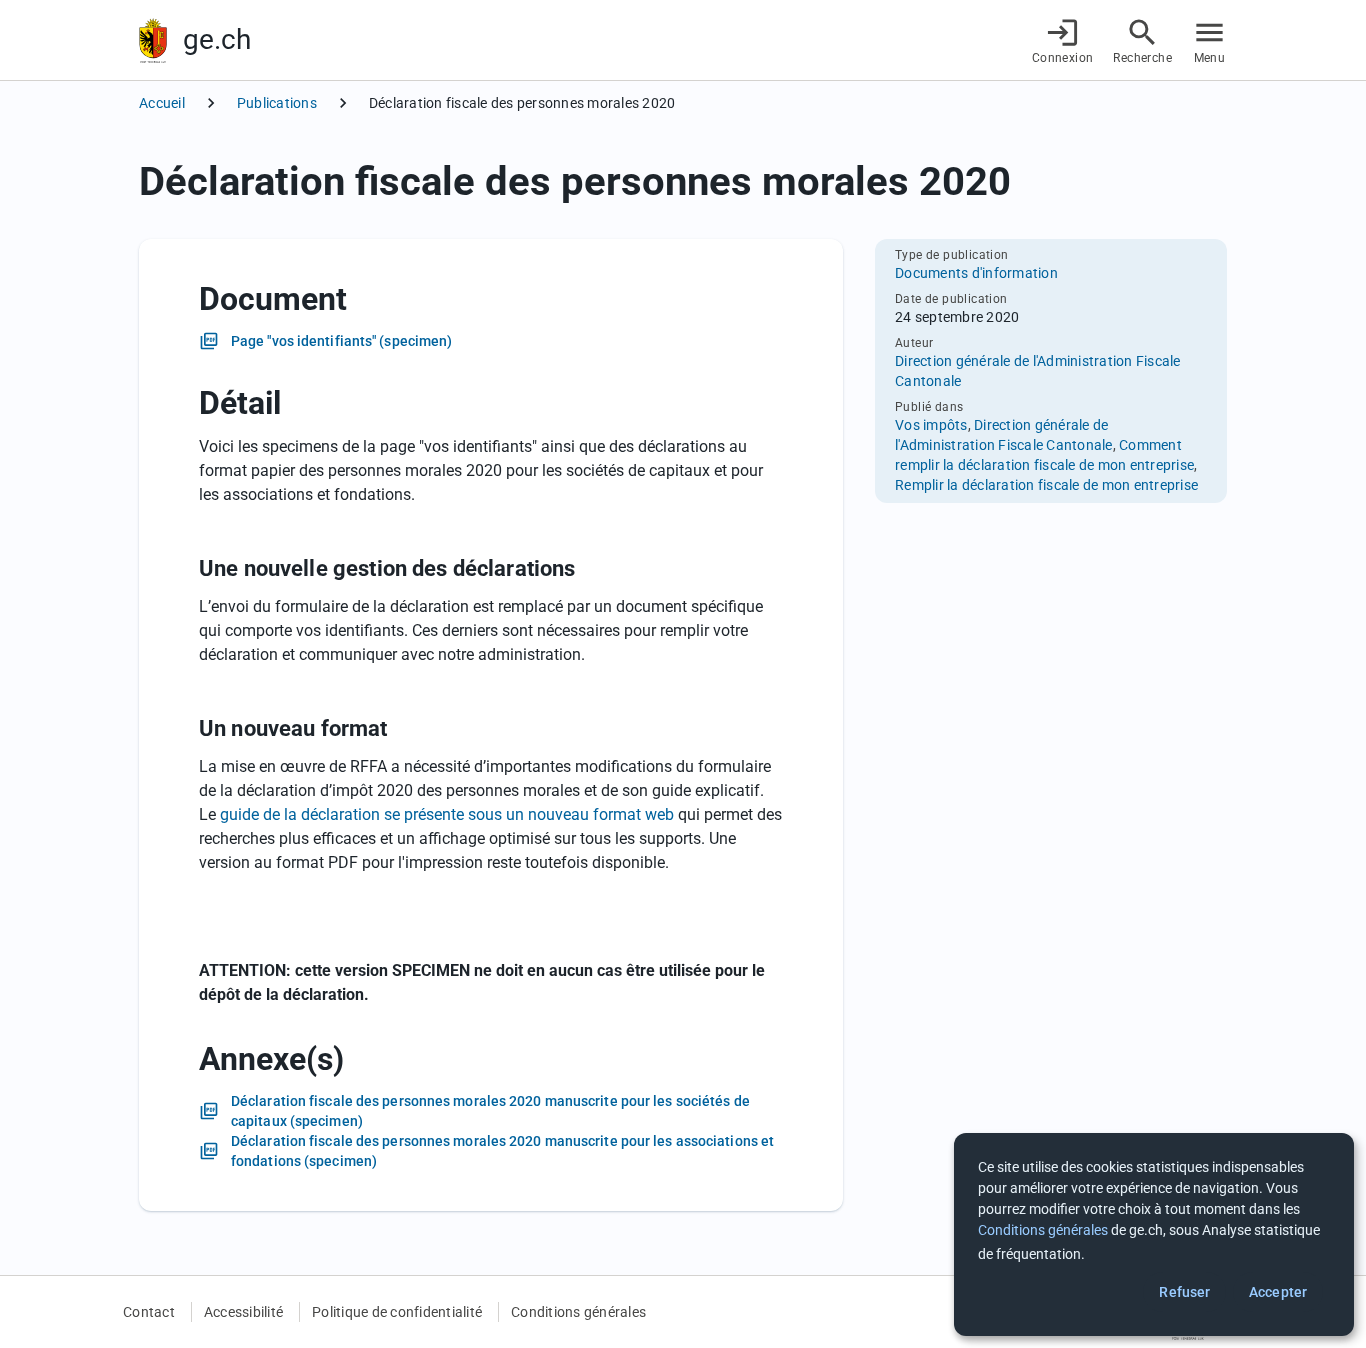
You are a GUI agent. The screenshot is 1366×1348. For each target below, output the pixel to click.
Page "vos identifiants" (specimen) (341, 341)
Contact (149, 1312)
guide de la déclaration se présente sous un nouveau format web (447, 814)
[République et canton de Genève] (153, 40)
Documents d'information (976, 273)
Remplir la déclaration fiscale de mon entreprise (1046, 485)
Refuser (1184, 1292)
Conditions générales (578, 1312)
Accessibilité (243, 1312)
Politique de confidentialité (397, 1312)
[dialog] (1154, 1234)
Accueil (162, 103)
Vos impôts (931, 425)
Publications (277, 103)
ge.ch (217, 39)
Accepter (1278, 1292)
